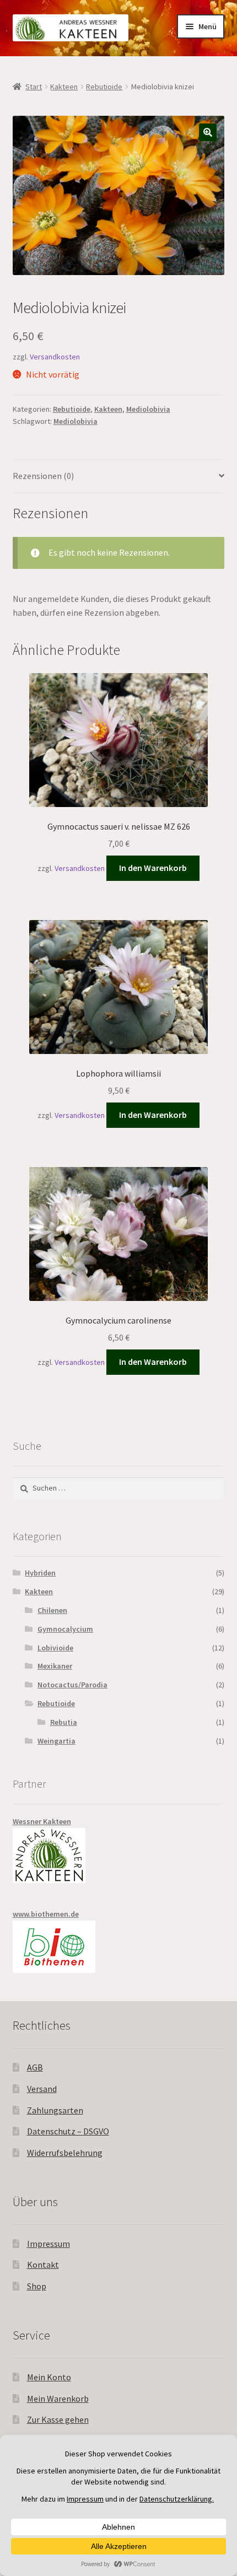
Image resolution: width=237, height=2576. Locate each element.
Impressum (49, 2244)
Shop (37, 2286)
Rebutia (64, 1722)
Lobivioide (55, 1648)
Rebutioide (104, 87)
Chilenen (52, 1610)
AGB (35, 2067)
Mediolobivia (148, 409)
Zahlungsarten (55, 2110)
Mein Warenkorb (58, 2398)
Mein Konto (49, 2377)
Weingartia (56, 1741)
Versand (42, 2089)
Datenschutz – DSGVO (68, 2131)
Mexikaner (55, 1666)
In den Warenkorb (153, 868)
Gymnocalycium (65, 1629)
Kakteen (64, 87)
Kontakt (43, 2265)
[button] (208, 132)
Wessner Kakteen (42, 1821)
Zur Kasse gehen (58, 2419)
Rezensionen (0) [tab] (43, 476)
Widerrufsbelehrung (65, 2153)
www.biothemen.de (46, 1914)
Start (34, 87)
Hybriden (40, 1573)
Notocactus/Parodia (72, 1685)
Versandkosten (55, 357)
